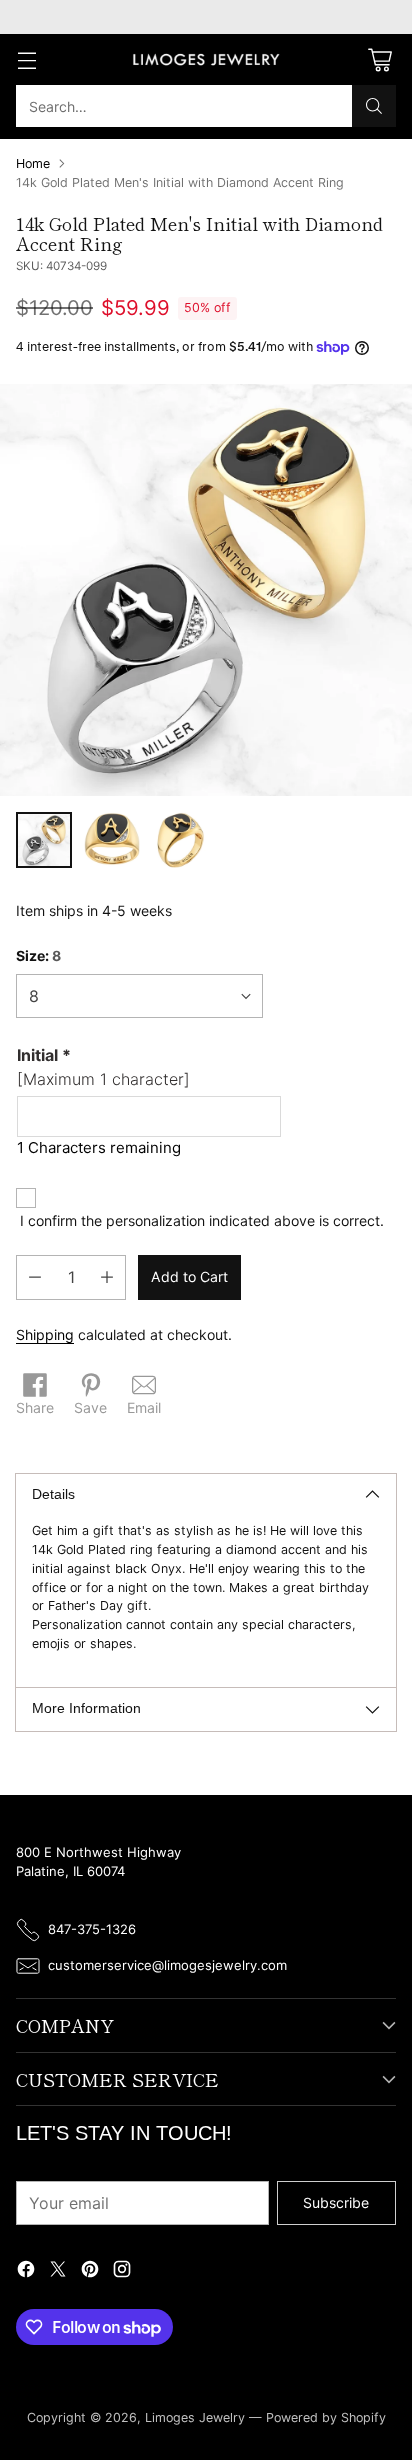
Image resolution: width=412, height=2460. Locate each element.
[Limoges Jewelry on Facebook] (26, 2271)
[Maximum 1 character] (103, 1067)
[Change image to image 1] (44, 840)
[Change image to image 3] (180, 840)
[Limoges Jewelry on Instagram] (122, 2271)
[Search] (374, 106)
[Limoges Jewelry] (206, 60)
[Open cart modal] (379, 59)
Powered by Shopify (326, 2417)
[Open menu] (26, 59)
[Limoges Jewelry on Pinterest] (90, 2271)
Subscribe (336, 2202)
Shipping (45, 1334)
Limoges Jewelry (195, 2417)
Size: (38, 955)
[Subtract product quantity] (35, 1277)
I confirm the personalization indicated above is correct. (202, 1220)
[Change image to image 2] (112, 840)
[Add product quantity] (107, 1277)
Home (33, 163)
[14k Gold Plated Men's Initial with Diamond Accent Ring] (206, 590)
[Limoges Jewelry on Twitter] (58, 2271)
